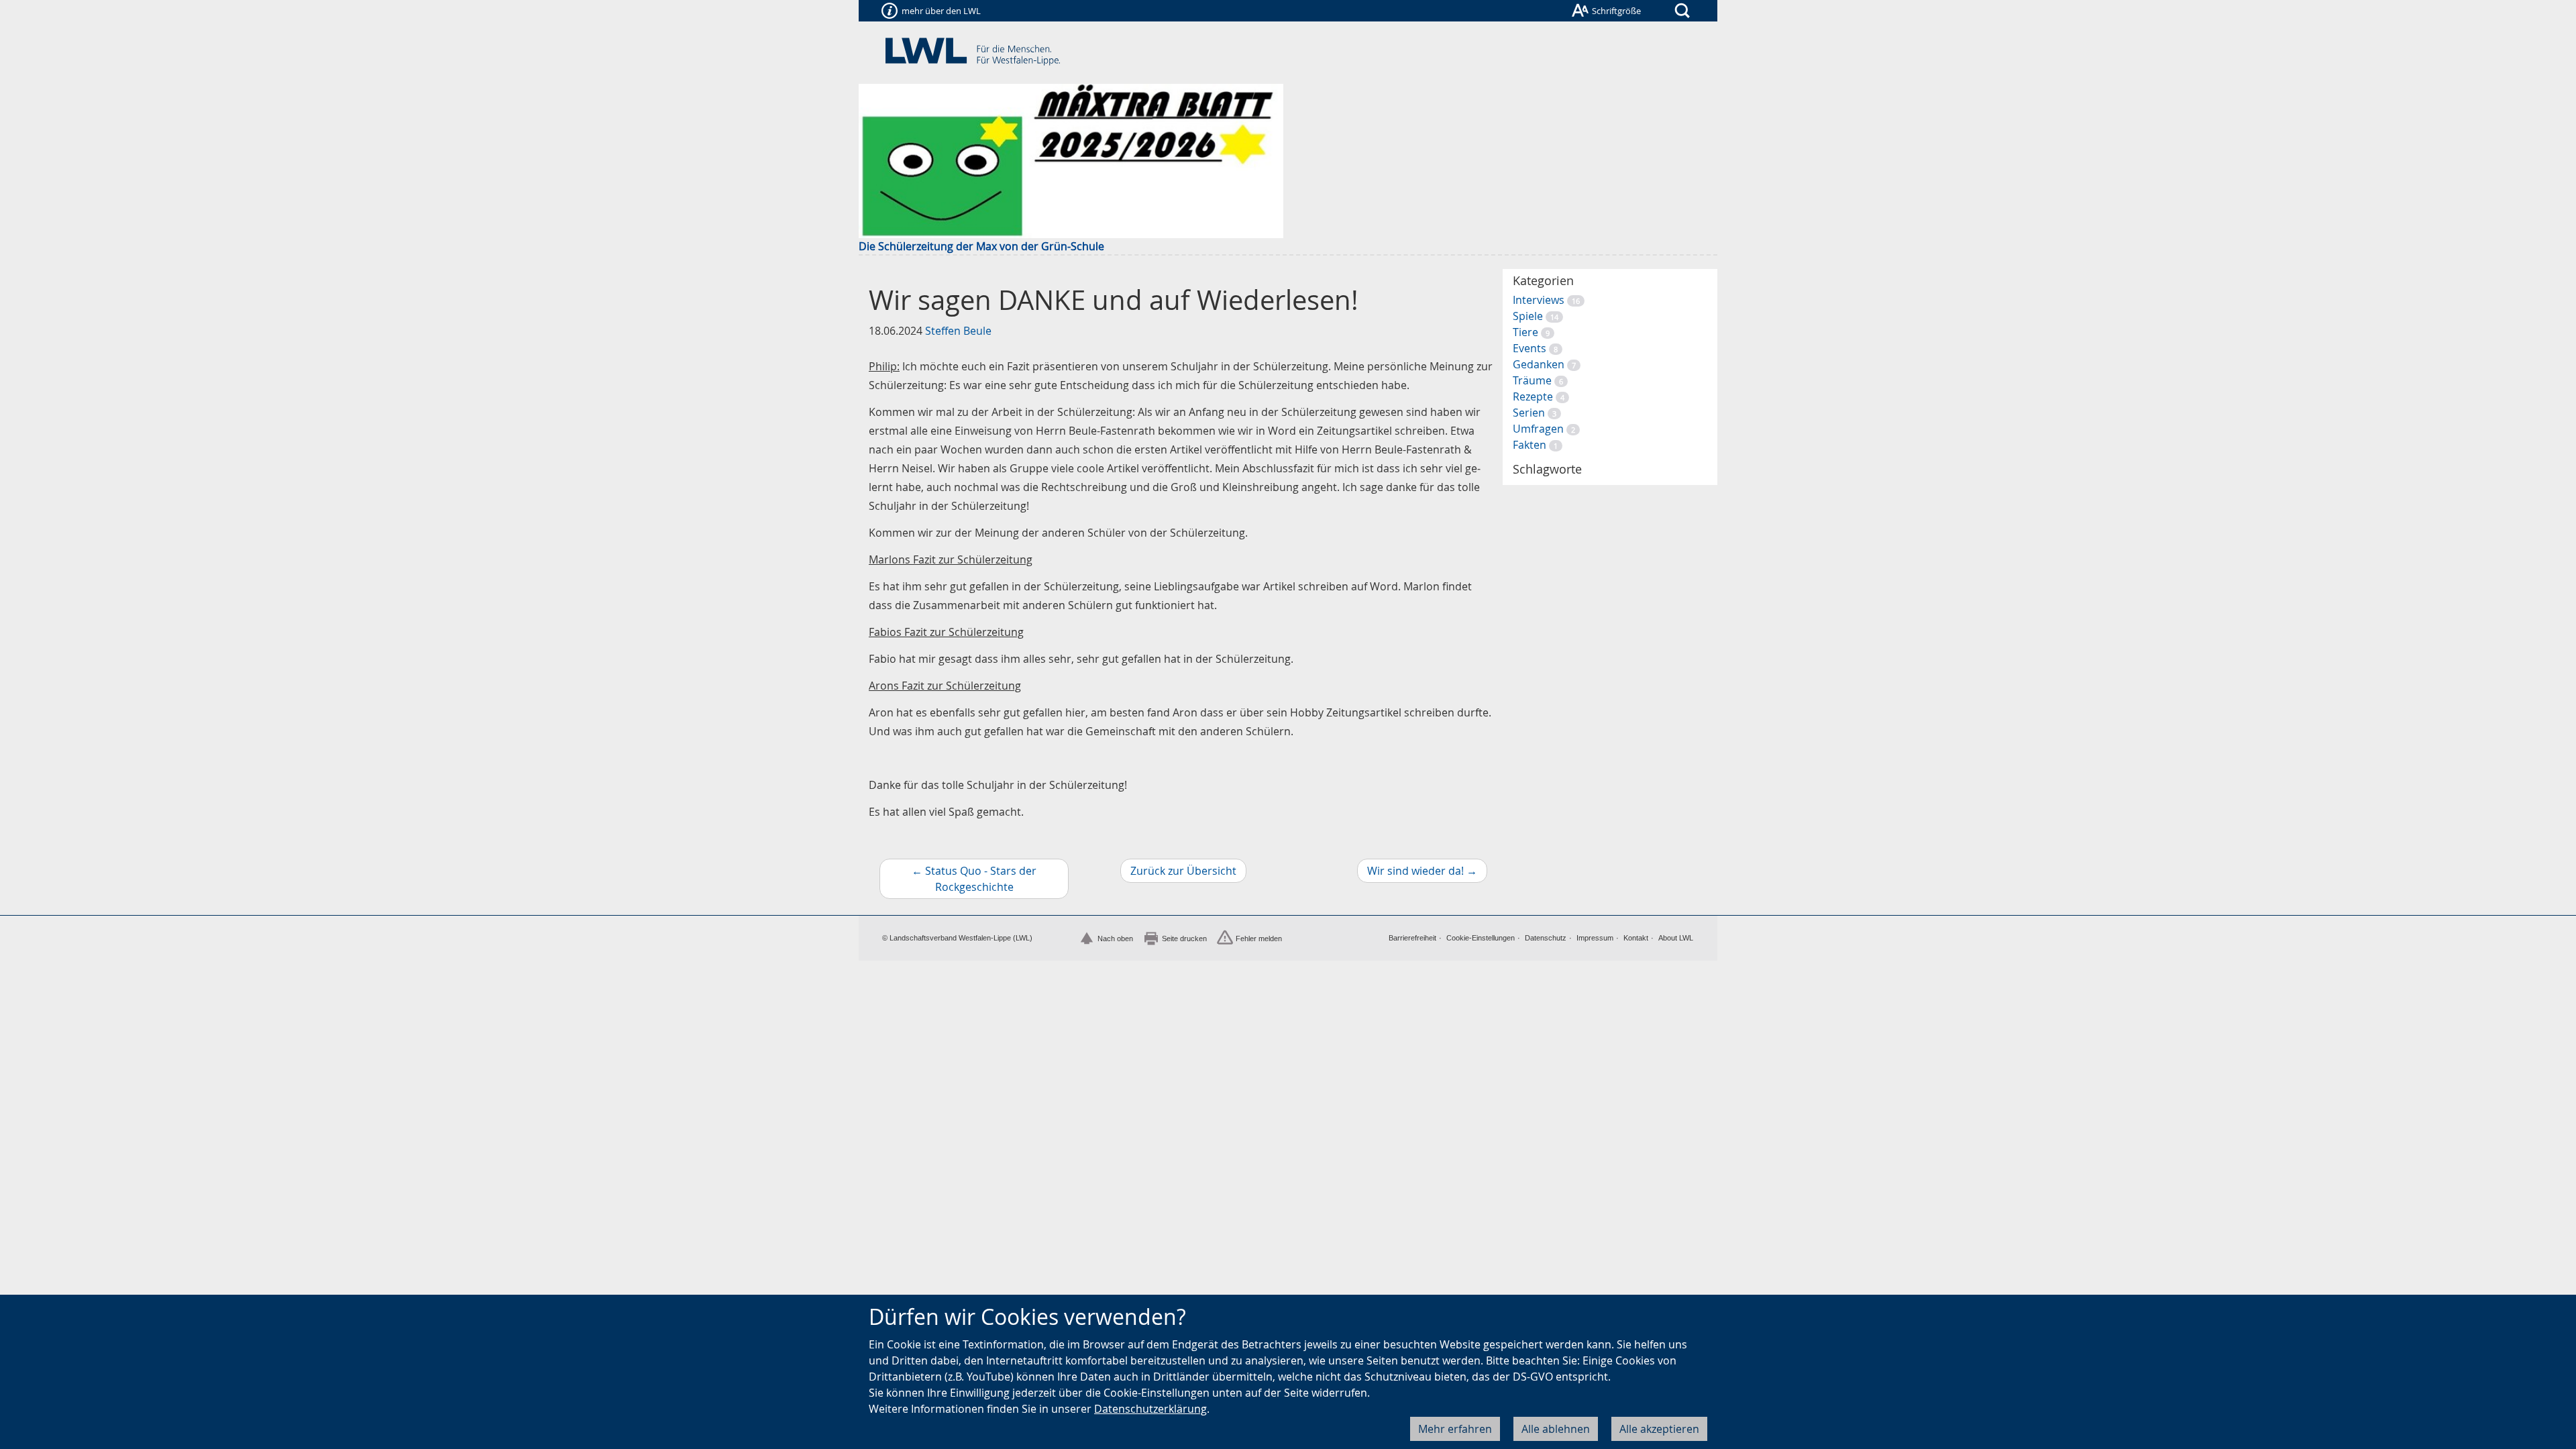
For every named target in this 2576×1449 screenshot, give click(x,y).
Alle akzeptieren (1659, 1429)
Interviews (1539, 300)
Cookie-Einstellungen (1481, 938)
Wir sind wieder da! (1427, 873)
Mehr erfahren (1455, 1429)
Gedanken (1539, 364)
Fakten (1529, 445)
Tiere (1525, 332)
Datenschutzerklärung (1150, 1409)
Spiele (1528, 316)
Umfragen (1538, 429)
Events (1529, 348)
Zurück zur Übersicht (1183, 871)
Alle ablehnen (1556, 1429)
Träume (1532, 380)
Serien (1529, 413)
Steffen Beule (958, 331)
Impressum (1595, 938)
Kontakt (1636, 938)
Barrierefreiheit (1412, 938)
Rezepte (1533, 396)
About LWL (1676, 938)
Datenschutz (1546, 938)
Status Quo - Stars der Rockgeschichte (990, 881)
